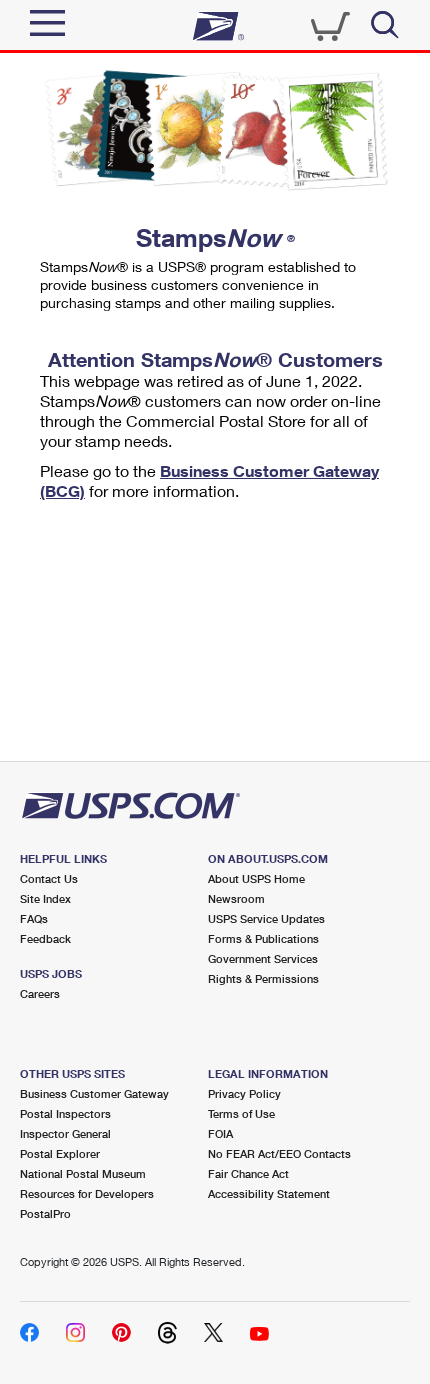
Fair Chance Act (248, 1173)
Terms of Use (241, 1113)
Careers (40, 993)
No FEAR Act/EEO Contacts (279, 1153)
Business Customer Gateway (94, 1093)
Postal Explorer (60, 1153)
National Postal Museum (83, 1173)
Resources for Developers (87, 1193)
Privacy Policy (244, 1093)
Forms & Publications (263, 938)
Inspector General (65, 1133)
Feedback (45, 938)
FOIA (220, 1133)
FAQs (34, 918)
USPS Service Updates (266, 918)
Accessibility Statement (269, 1193)
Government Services (263, 958)
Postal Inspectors (65, 1113)
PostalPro (45, 1213)
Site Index (45, 898)
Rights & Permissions (263, 978)
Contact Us (49, 878)
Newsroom (236, 898)
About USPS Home (256, 878)
